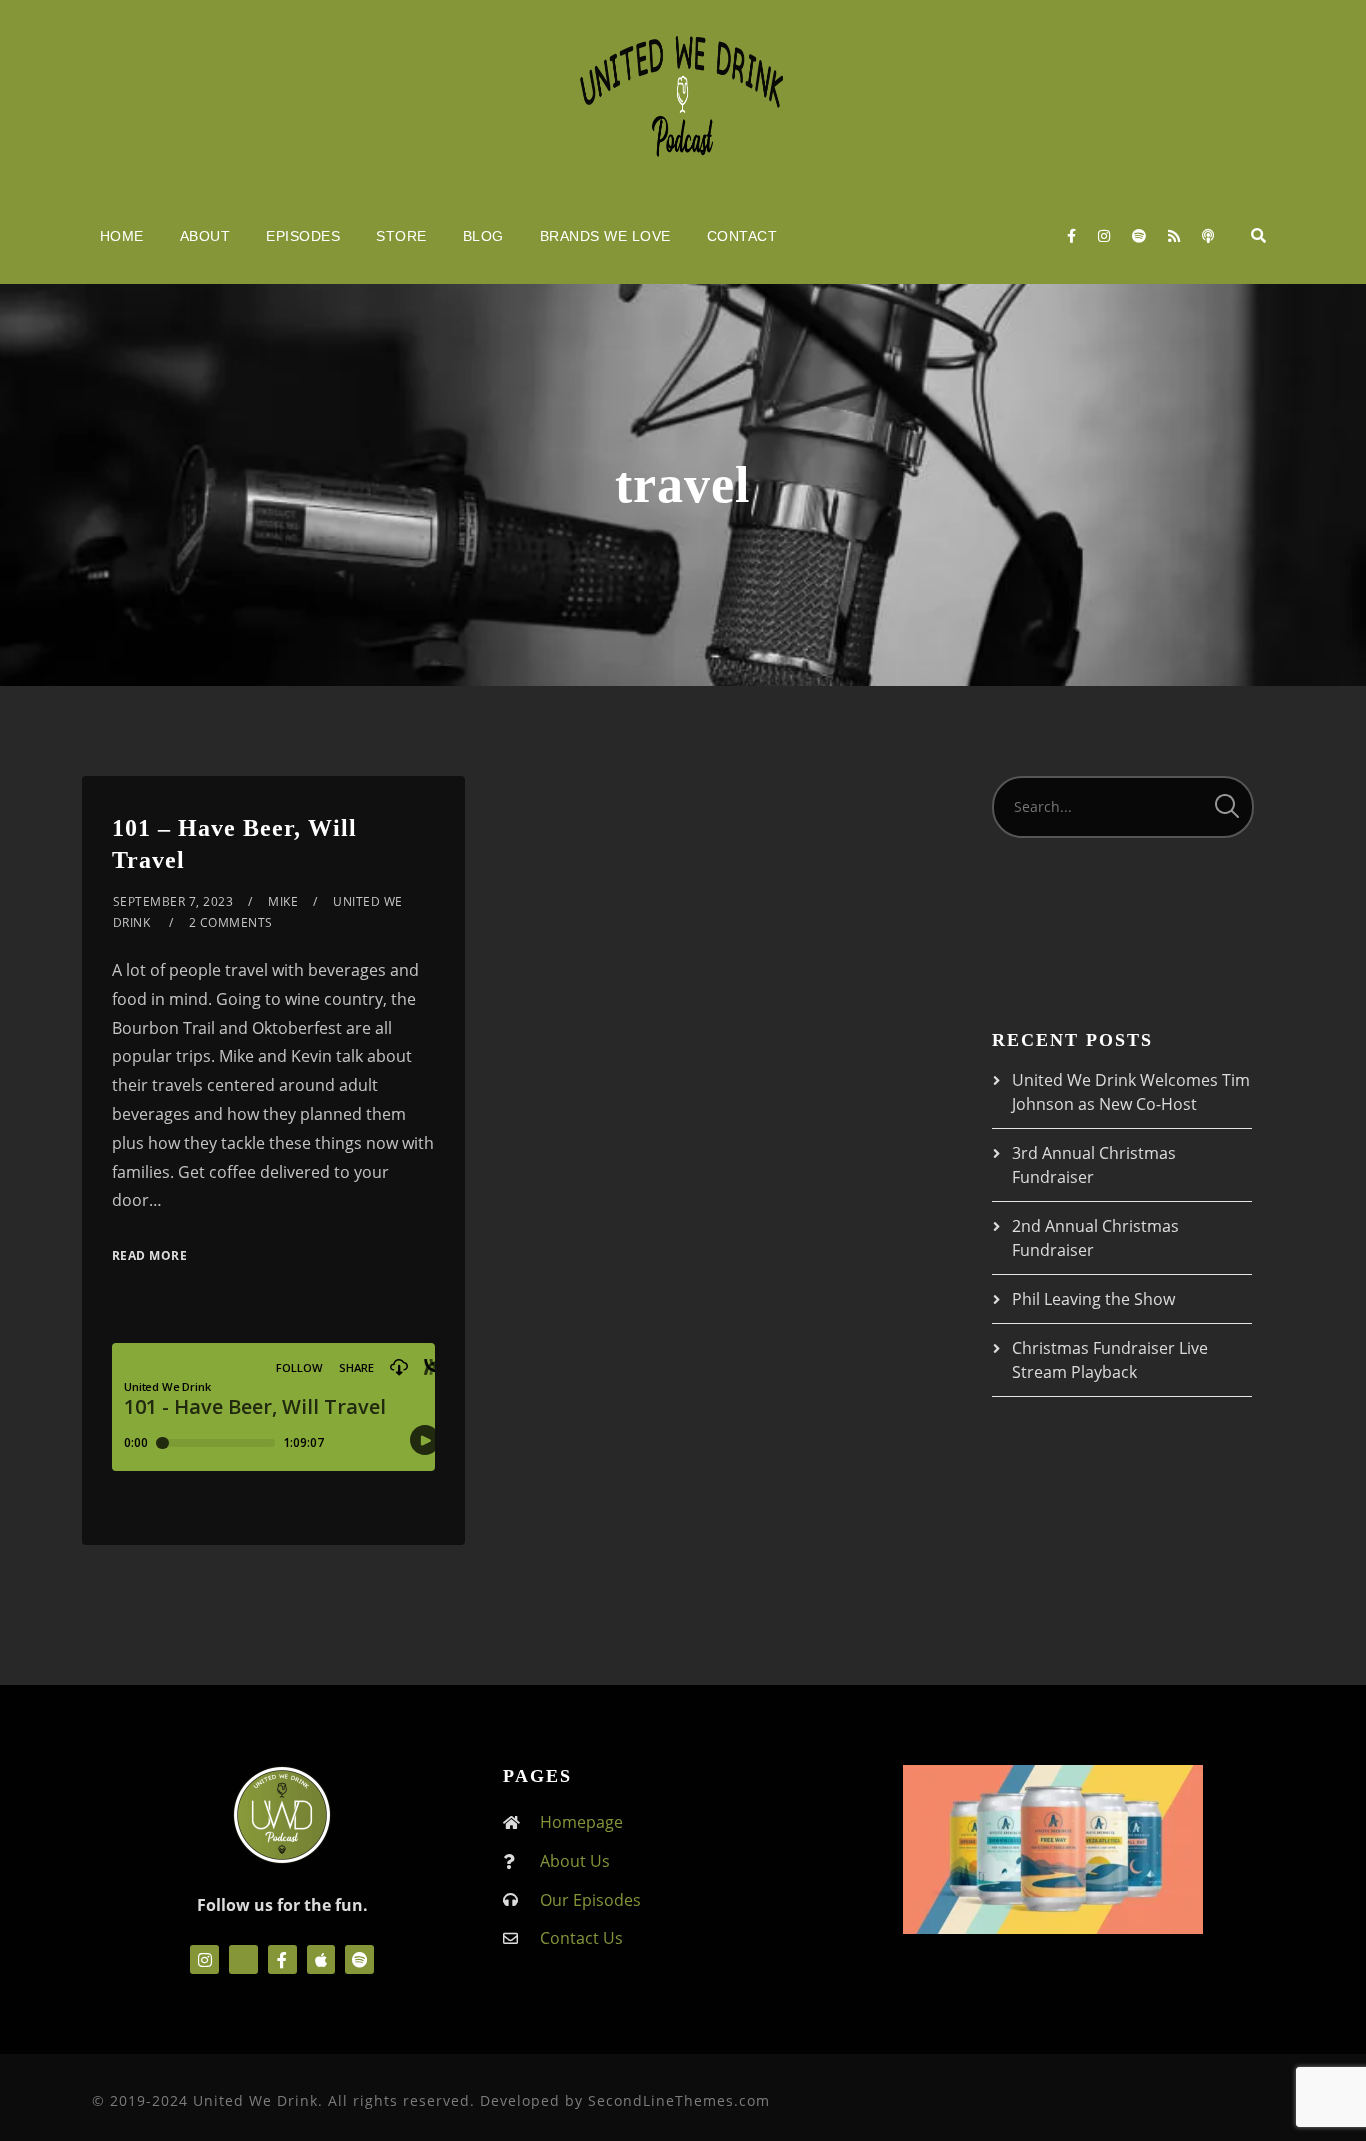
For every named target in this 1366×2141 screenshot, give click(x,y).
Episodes (303, 236)
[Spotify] (1139, 236)
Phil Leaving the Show (1093, 1299)
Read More (150, 1255)
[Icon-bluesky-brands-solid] (243, 1959)
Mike (283, 901)
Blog (483, 236)
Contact (742, 236)
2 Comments (231, 922)
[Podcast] (1208, 236)
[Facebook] (1071, 236)
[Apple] (321, 1959)
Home (122, 236)
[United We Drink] (683, 94)
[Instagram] (1104, 236)
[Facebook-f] (282, 1959)
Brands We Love (605, 236)
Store (401, 236)
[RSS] (1174, 236)
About (205, 236)
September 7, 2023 (173, 901)
